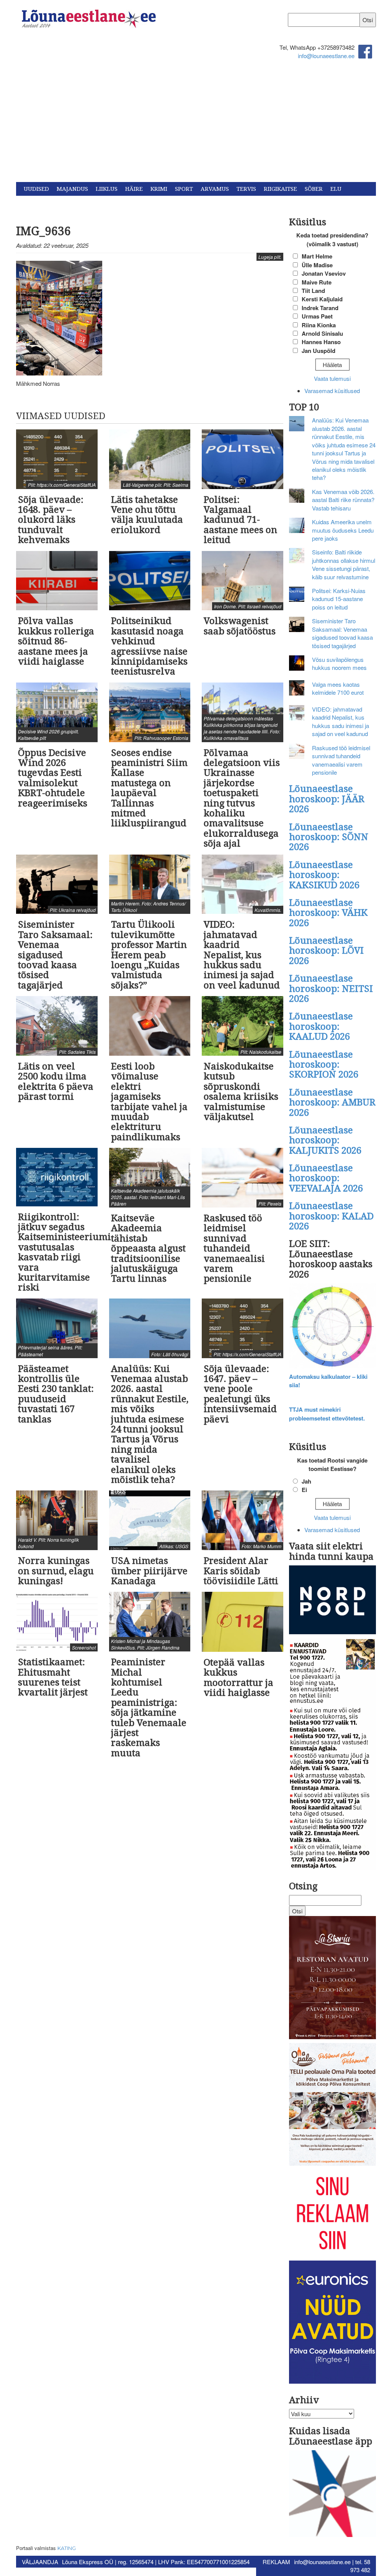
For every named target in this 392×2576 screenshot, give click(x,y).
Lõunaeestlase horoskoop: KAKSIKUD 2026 (324, 875)
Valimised (39, 203)
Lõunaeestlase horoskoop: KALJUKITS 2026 (325, 1140)
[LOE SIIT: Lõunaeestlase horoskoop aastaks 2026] (333, 1327)
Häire (134, 189)
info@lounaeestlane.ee (326, 56)
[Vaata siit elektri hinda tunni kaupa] (333, 1601)
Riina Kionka (319, 325)
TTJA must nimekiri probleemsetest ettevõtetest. (327, 1414)
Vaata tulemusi (332, 378)
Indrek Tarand (320, 308)
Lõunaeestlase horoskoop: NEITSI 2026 (331, 989)
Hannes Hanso (321, 342)
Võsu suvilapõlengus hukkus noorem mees (339, 663)
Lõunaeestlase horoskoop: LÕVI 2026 (326, 951)
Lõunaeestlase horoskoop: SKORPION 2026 (324, 1065)
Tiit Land (313, 291)
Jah (306, 1481)
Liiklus (107, 189)
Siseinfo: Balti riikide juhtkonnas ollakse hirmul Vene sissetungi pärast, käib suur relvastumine (344, 564)
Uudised (36, 189)
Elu (336, 189)
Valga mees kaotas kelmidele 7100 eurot (338, 688)
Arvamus (215, 189)
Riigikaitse (280, 189)
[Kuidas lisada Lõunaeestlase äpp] (333, 2495)
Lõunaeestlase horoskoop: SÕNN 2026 (329, 837)
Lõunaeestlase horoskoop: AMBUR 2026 (332, 1103)
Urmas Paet (317, 316)
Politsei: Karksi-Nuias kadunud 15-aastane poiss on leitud (339, 599)
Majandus (72, 189)
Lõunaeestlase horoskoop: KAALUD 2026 (321, 1026)
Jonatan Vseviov (324, 273)
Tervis (246, 189)
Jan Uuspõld (318, 351)
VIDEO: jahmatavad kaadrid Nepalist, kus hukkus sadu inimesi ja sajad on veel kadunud (341, 721)
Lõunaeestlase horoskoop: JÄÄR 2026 (327, 799)
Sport (184, 189)
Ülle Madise (317, 265)
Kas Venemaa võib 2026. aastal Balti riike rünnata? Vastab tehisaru (343, 500)
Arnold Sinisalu (322, 333)
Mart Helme (317, 256)
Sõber (314, 189)
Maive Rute (317, 282)
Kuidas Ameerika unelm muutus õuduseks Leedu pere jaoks (343, 530)
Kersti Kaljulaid (322, 299)
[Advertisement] (196, 125)
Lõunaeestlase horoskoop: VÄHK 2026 (328, 913)
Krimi (159, 189)
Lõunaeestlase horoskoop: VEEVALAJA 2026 (326, 1178)
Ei (304, 1490)
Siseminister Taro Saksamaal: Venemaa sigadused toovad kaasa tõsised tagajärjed (342, 633)
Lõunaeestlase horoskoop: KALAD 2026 (331, 1216)
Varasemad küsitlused (332, 391)
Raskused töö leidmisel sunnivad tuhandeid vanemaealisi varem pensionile (341, 760)
